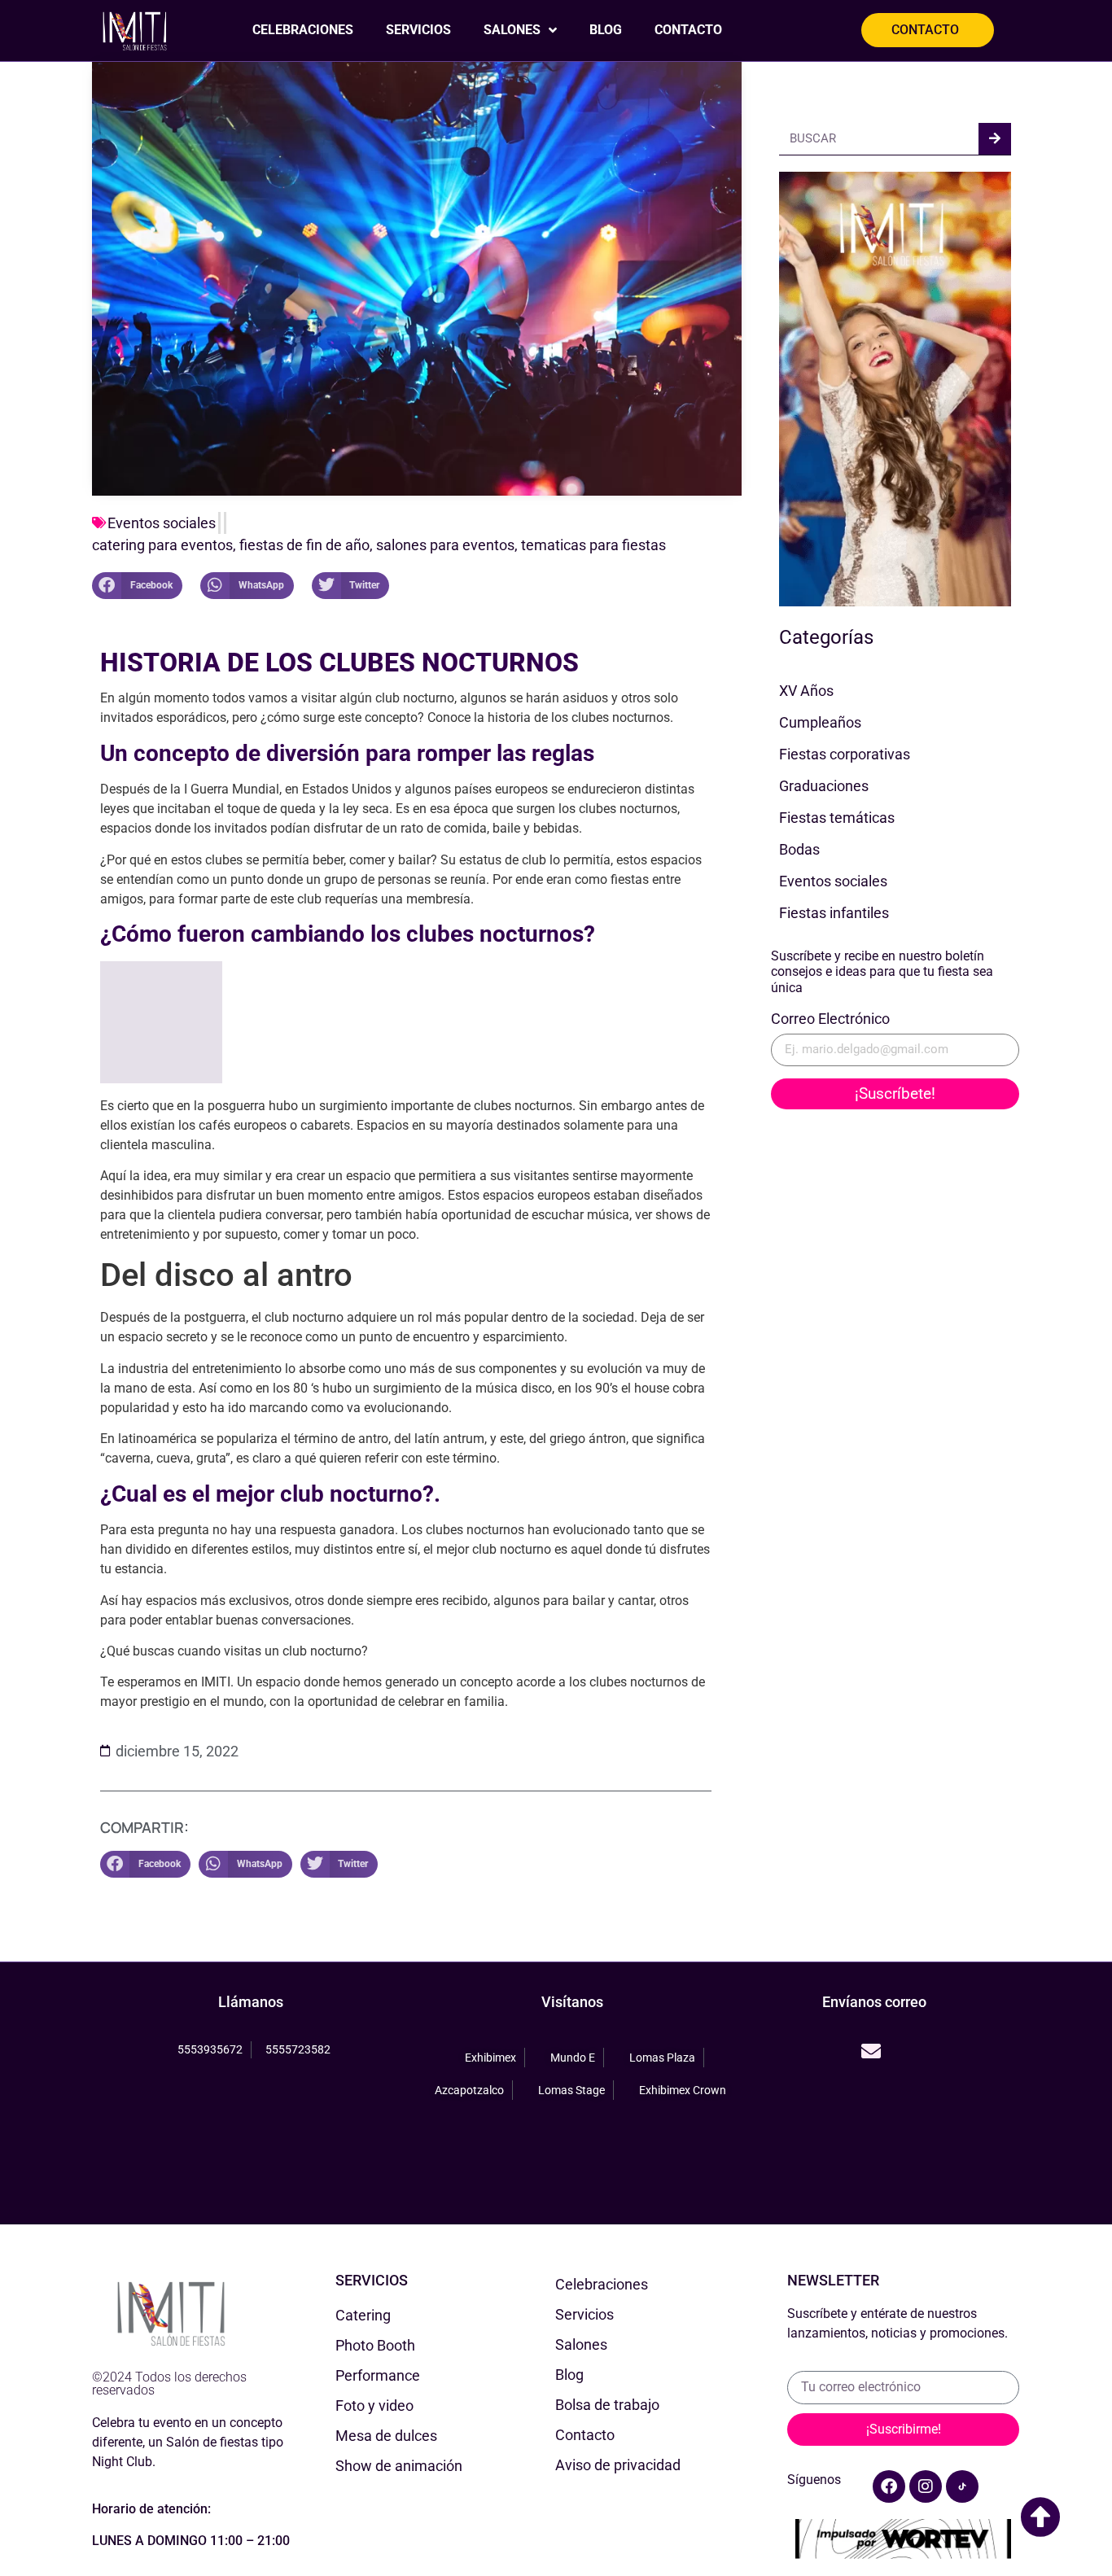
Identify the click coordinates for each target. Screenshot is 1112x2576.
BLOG (606, 30)
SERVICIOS (418, 30)
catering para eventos (162, 545)
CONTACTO (688, 30)
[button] (137, 586)
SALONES (512, 30)
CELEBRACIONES (303, 30)
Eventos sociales (162, 523)
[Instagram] (926, 2486)
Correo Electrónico (830, 1019)
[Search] (995, 139)
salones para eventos (445, 545)
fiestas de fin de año (304, 545)
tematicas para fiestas (593, 545)
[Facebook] (889, 2486)
